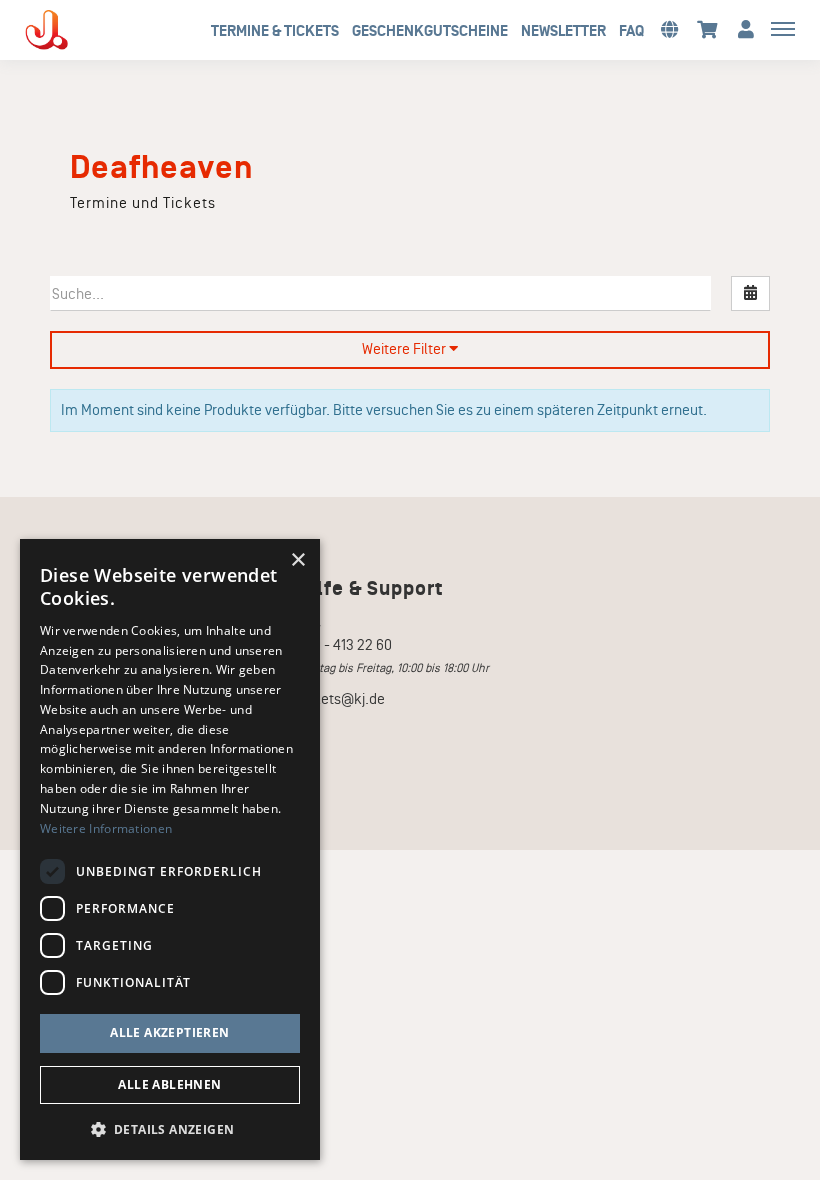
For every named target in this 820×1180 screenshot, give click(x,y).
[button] (669, 28)
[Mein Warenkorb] (707, 28)
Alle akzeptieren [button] (169, 1032)
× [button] (297, 560)
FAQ (631, 31)
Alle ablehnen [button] (169, 1084)
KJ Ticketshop (80, 30)
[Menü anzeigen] (783, 28)
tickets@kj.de (341, 699)
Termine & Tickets (275, 31)
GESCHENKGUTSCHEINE (430, 31)
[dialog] (170, 849)
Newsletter (563, 31)
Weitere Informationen (106, 828)
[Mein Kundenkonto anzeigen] (746, 28)
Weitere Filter (405, 349)
